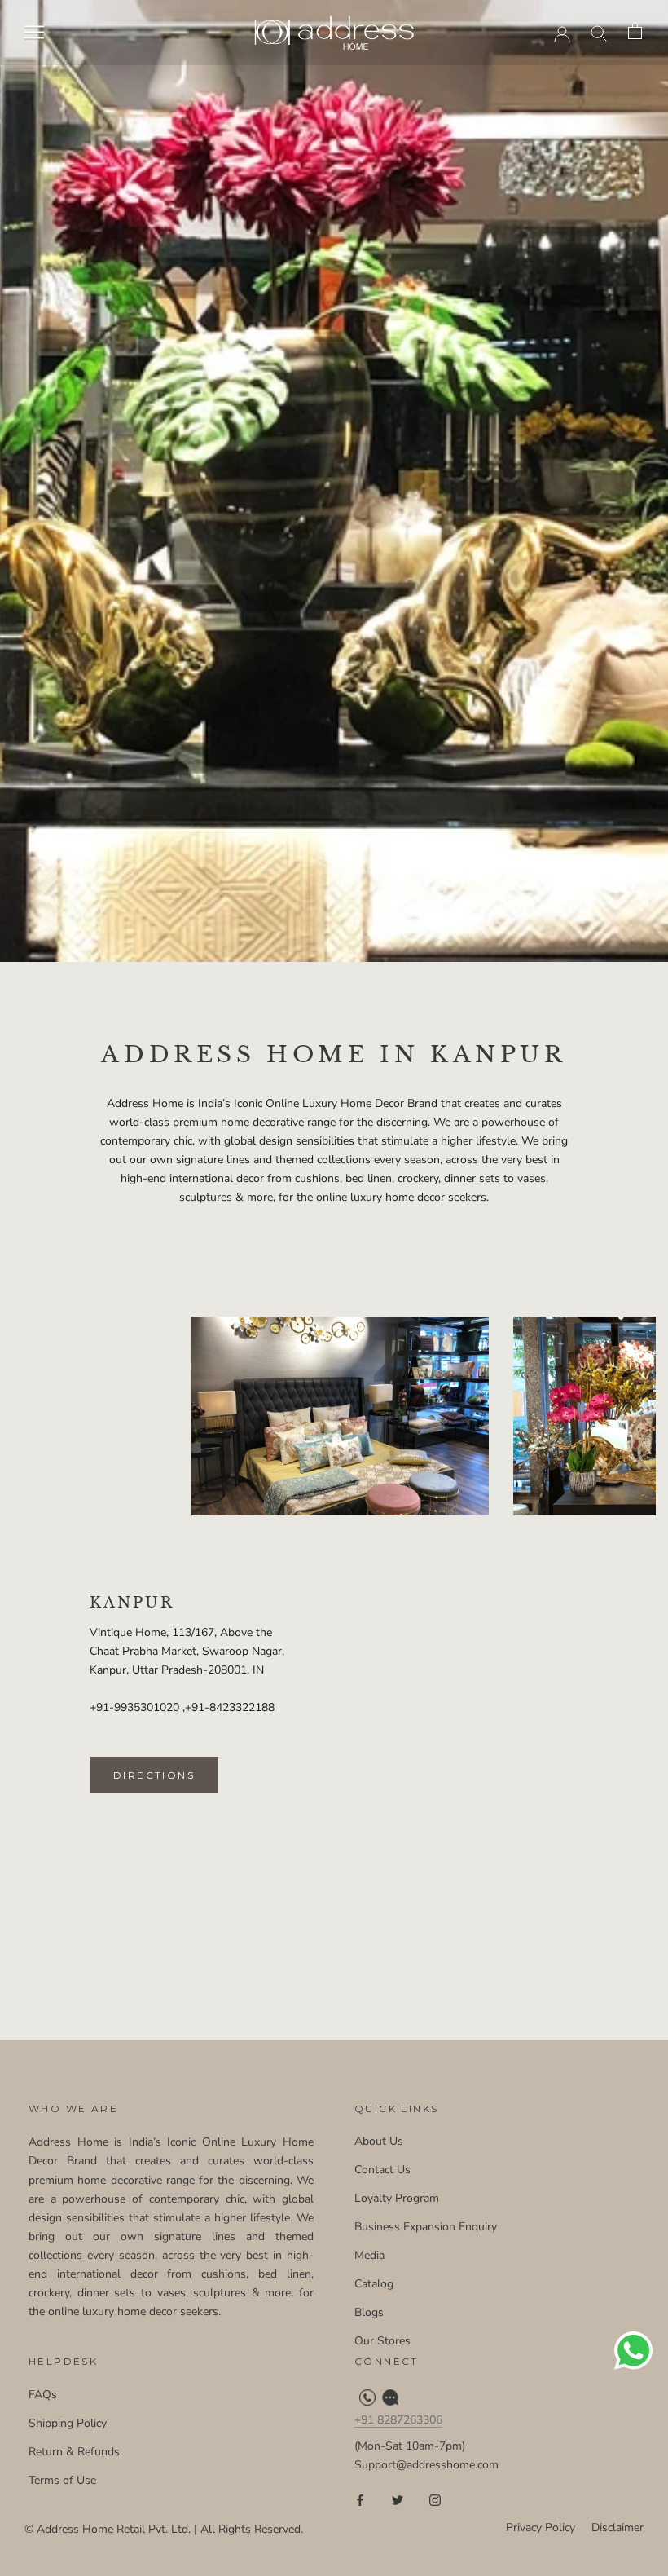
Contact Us (382, 2170)
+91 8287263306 (398, 2420)
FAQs (43, 2395)
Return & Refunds (74, 2452)
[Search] (599, 32)
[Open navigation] (34, 32)
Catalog (374, 2284)
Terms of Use (62, 2480)
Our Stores (382, 2341)
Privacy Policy (541, 2527)
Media (369, 2255)
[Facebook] (360, 2500)
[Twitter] (398, 2500)
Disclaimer (617, 2527)
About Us (379, 2141)
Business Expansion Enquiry (426, 2227)
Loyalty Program (397, 2198)
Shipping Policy (68, 2423)
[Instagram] (435, 2500)
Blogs (369, 2312)
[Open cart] (636, 32)
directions (154, 1775)
